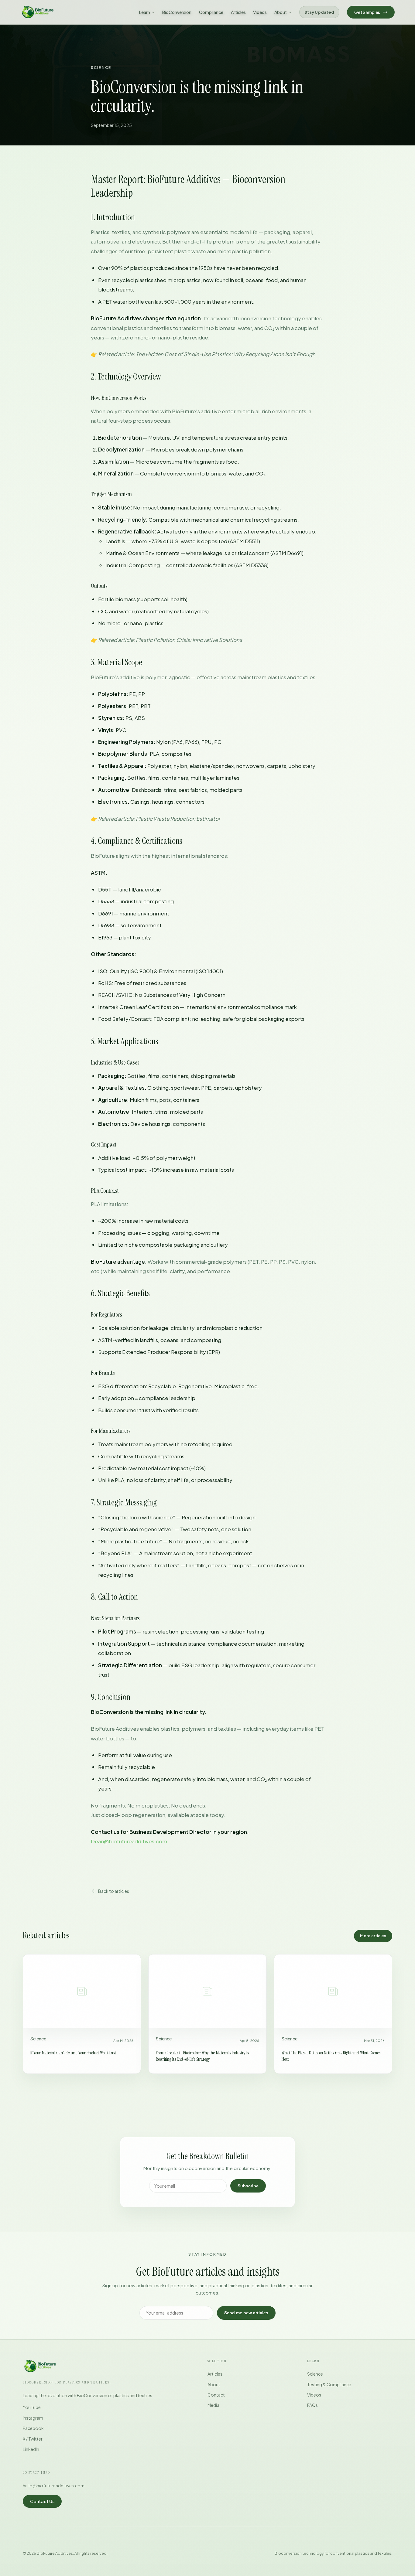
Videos (260, 12)
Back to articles (114, 1891)
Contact (216, 2395)
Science (315, 2374)
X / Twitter (33, 2439)
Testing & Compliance (329, 2384)
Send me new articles (246, 2313)
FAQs (312, 2405)
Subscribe (248, 2186)
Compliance (211, 12)
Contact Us (42, 2501)
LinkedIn (31, 2449)
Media (213, 2405)
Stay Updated (319, 12)
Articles (238, 12)
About (281, 12)
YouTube (32, 2407)
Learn (145, 12)
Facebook (33, 2428)
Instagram (33, 2418)
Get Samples (367, 12)
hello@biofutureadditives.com (54, 2486)
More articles (373, 1936)
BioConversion (177, 12)
